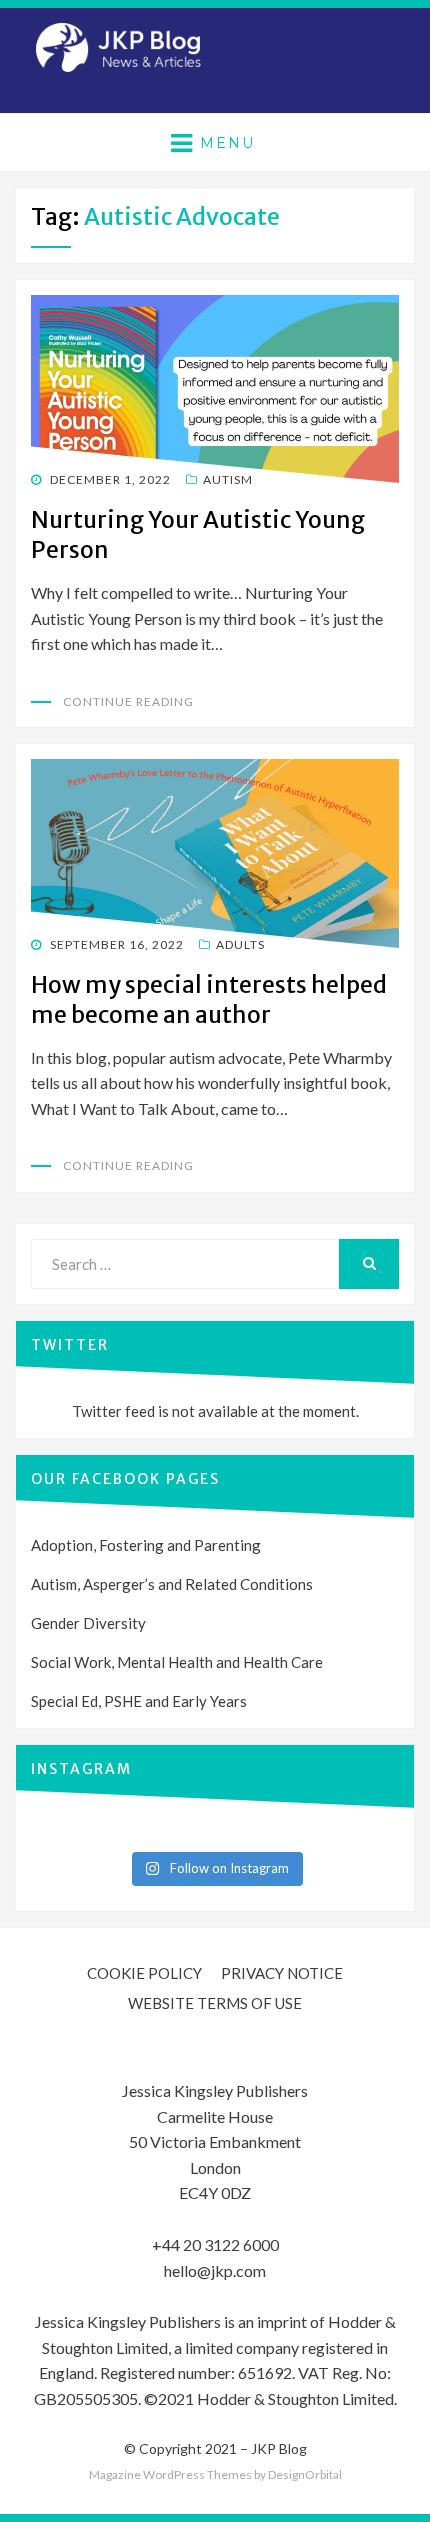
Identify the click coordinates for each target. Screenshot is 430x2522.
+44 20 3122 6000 (215, 2244)
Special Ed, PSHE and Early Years (139, 1701)
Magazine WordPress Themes (170, 2474)
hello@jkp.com (215, 2270)
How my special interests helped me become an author (209, 999)
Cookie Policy (144, 1973)
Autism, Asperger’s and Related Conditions (172, 1584)
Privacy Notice (282, 1973)
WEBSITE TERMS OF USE (215, 2003)
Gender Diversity (88, 1623)
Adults (240, 944)
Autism (228, 479)
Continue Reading (128, 701)
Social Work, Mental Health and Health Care (177, 1662)
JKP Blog (279, 2448)
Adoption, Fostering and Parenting (146, 1545)
